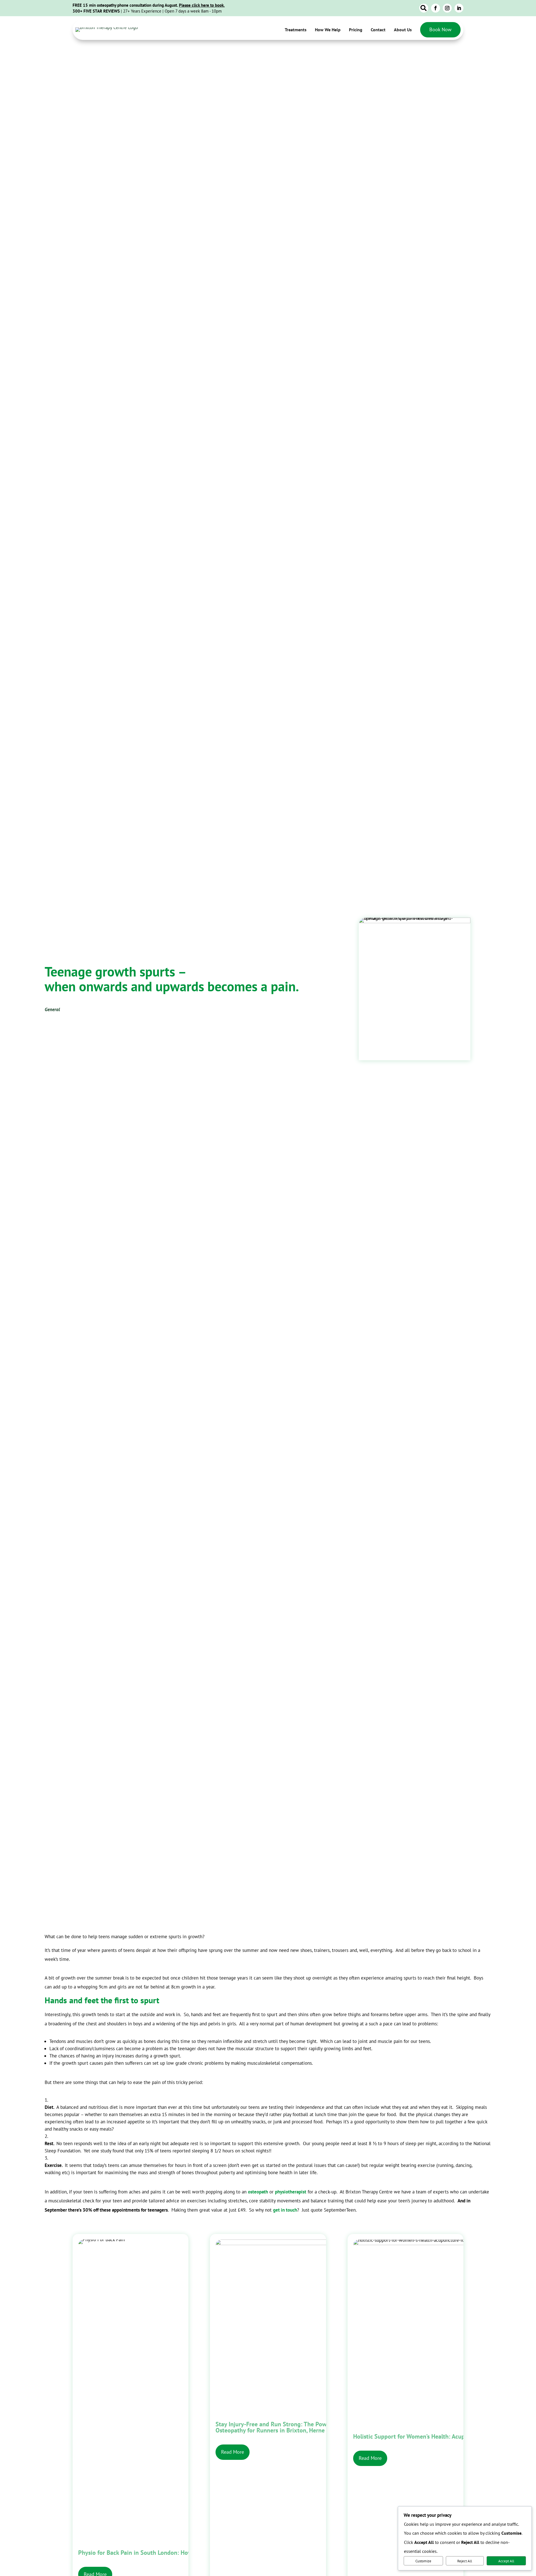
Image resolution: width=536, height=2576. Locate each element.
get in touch (285, 2210)
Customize (423, 2561)
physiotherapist (291, 2192)
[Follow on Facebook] (435, 8)
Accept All (506, 2561)
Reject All (465, 2561)
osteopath (258, 2192)
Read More (233, 2452)
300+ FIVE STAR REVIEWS (96, 11)
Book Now (440, 29)
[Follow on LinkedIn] (459, 8)
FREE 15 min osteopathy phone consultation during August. (149, 5)
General (52, 1009)
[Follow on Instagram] (447, 8)
